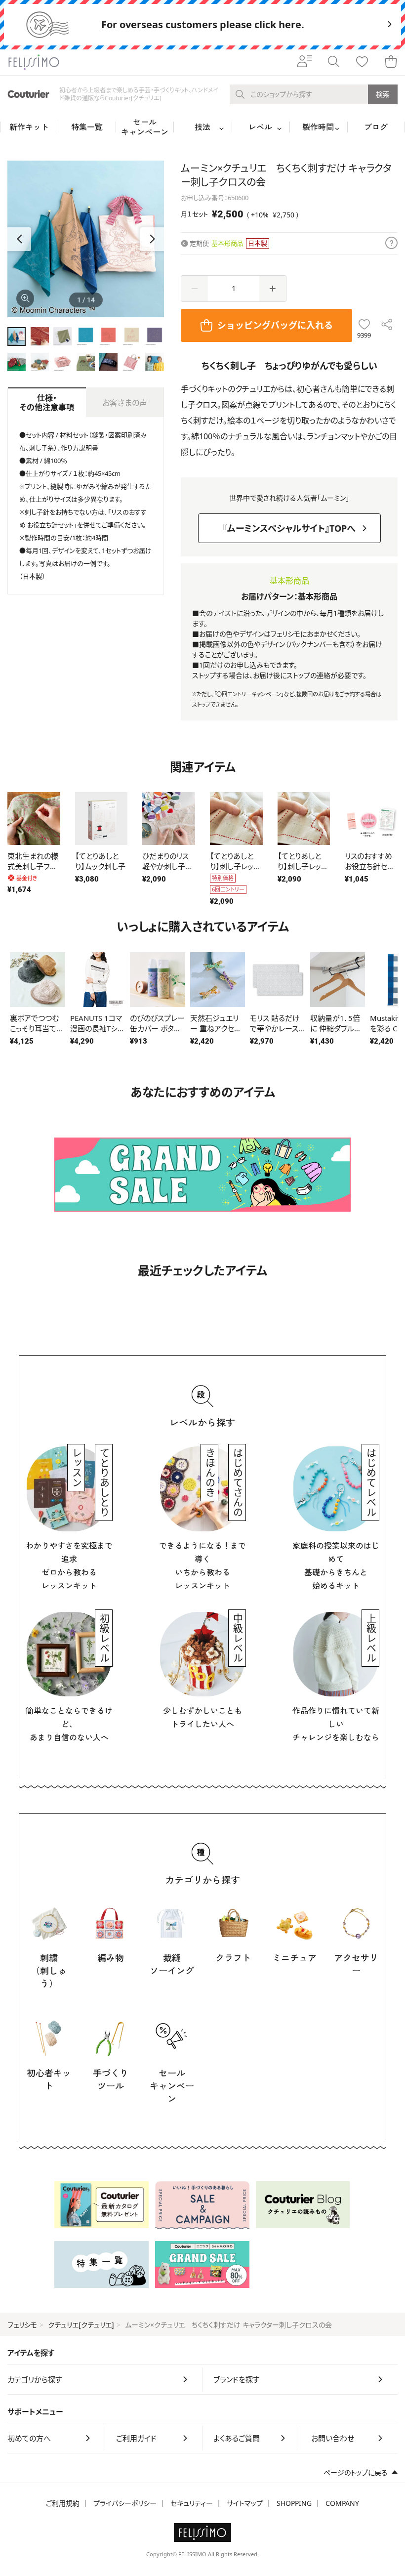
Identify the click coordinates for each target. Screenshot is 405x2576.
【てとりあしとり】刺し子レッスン (235, 866)
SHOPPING (294, 2503)
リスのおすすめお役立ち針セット (369, 866)
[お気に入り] (362, 62)
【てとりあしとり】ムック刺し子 (100, 861)
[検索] (333, 62)
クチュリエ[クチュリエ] (81, 2325)
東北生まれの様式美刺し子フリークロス (33, 866)
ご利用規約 (63, 2503)
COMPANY (342, 2503)
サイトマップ (245, 2503)
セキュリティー (192, 2503)
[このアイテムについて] (391, 244)
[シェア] (387, 325)
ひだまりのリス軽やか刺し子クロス (167, 866)
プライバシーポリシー (125, 2503)
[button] (152, 239)
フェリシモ (22, 2325)
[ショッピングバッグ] (391, 62)
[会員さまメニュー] (305, 62)
